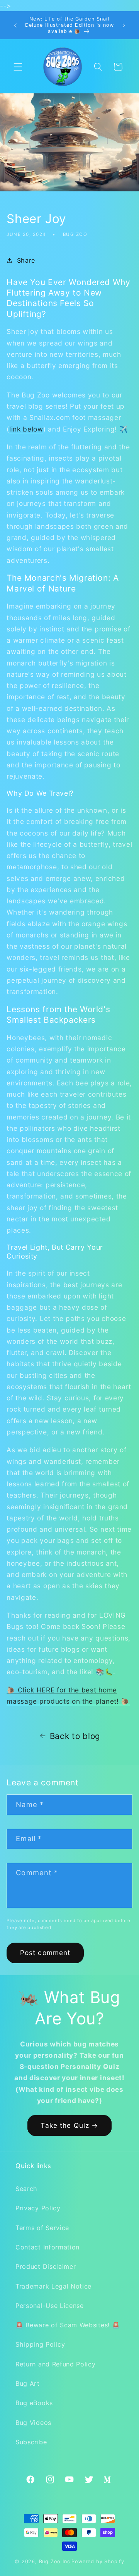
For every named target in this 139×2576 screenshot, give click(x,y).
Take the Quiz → (69, 2125)
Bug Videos (33, 2423)
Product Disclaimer (46, 2266)
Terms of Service (42, 2228)
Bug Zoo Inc (55, 2561)
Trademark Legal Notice (53, 2286)
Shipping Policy (40, 2344)
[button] (18, 67)
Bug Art (28, 2383)
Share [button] (26, 260)
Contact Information (47, 2247)
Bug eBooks (34, 2403)
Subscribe (31, 2442)
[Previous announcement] (15, 25)
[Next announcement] (124, 25)
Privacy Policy (38, 2208)
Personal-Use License (50, 2306)
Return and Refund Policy (56, 2364)
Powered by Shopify (98, 2561)
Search (26, 2189)
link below (26, 429)
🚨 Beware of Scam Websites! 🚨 (68, 2325)
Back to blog (75, 1736)
